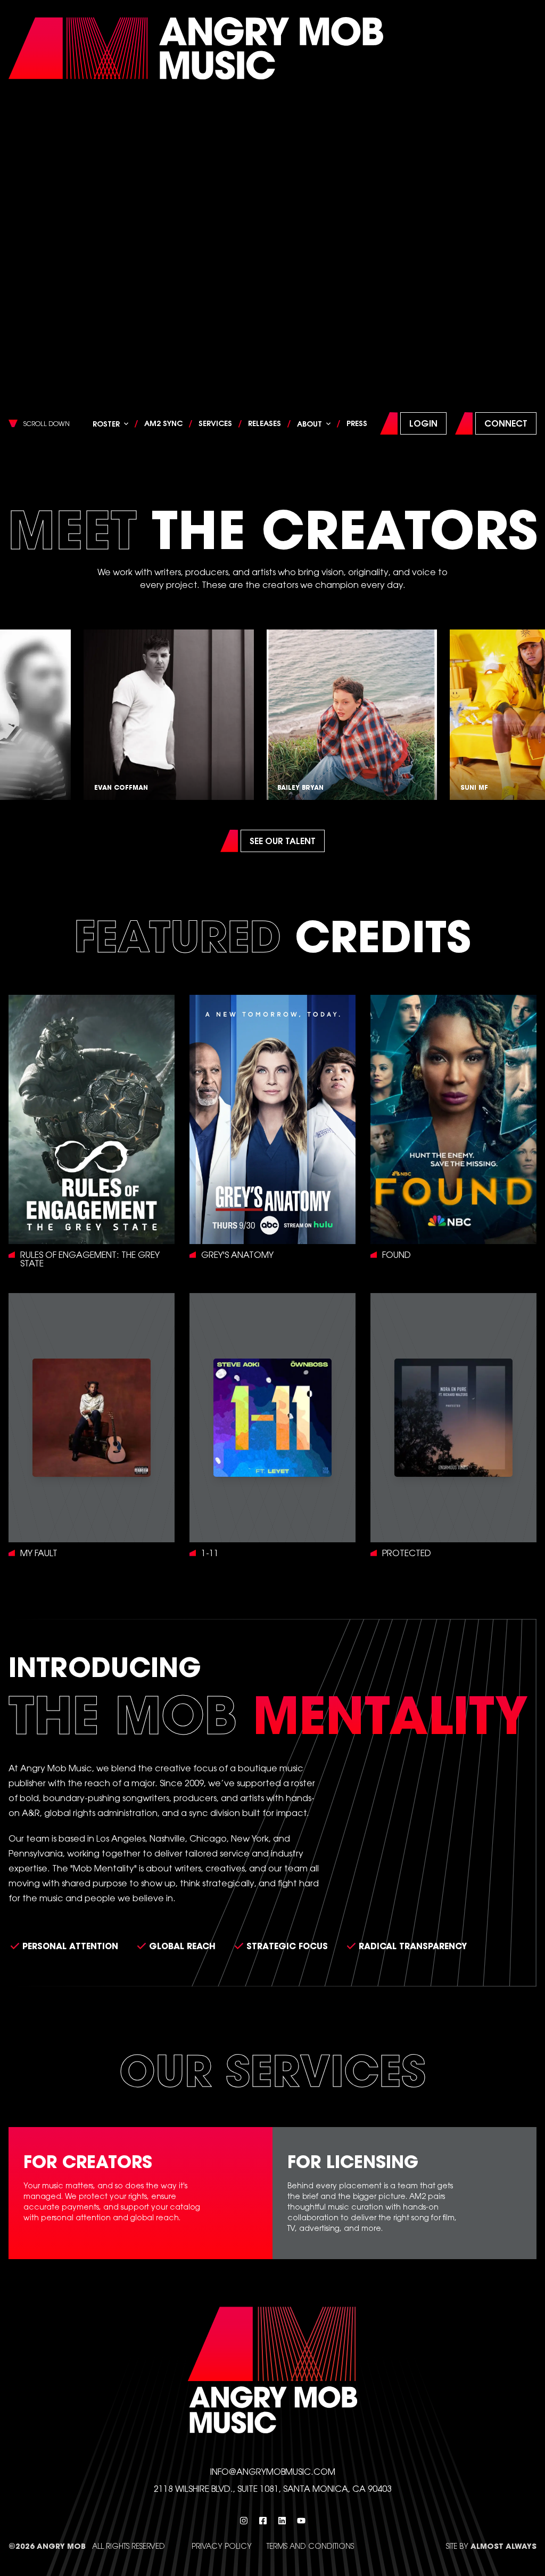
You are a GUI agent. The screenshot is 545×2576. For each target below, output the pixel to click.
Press (357, 423)
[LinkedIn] (282, 2521)
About (309, 424)
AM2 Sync (163, 423)
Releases (265, 423)
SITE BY (491, 2546)
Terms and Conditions (310, 2546)
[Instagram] (244, 2521)
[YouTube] (301, 2521)
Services (215, 423)
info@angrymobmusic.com (273, 2471)
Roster (106, 424)
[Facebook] (263, 2521)
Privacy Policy (222, 2546)
